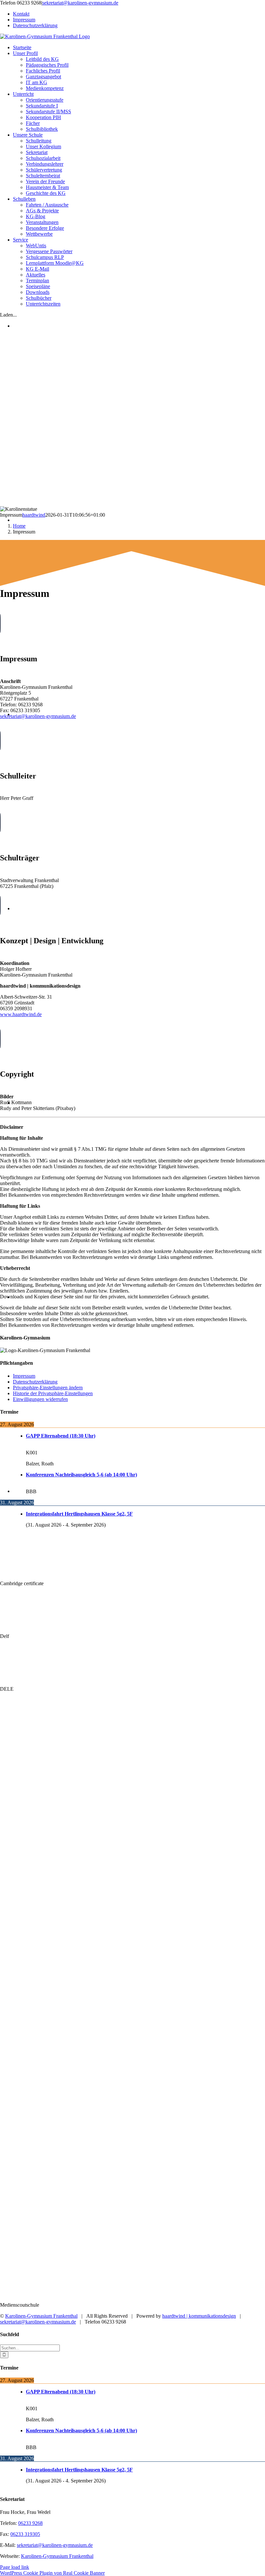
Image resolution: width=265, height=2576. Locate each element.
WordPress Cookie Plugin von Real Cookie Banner (52, 2573)
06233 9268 (30, 2523)
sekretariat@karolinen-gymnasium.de (55, 2545)
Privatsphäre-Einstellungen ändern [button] (48, 1388)
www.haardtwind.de (21, 1014)
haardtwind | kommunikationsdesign (199, 2316)
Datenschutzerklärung (35, 1382)
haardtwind (34, 515)
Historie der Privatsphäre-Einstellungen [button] (53, 1393)
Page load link (15, 2567)
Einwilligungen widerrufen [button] (40, 1399)
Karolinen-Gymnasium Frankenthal (41, 2316)
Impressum (24, 1376)
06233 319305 (25, 2534)
